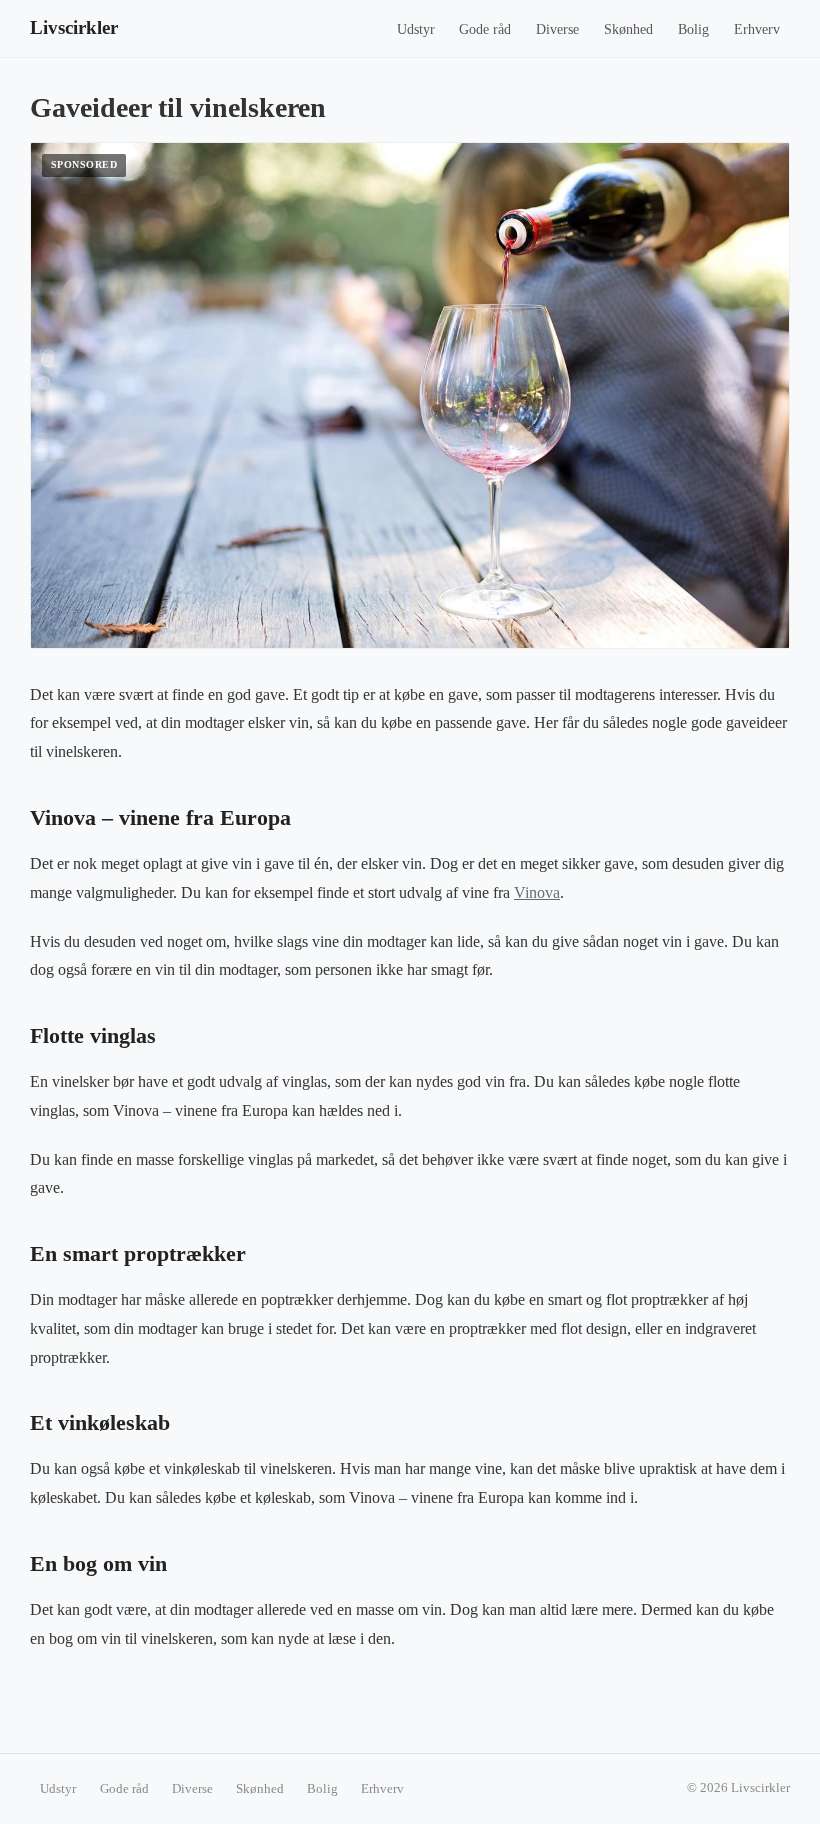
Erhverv (757, 29)
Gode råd (485, 29)
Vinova (537, 892)
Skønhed (628, 29)
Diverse (557, 29)
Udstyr (416, 29)
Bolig (693, 29)
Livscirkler (74, 27)
